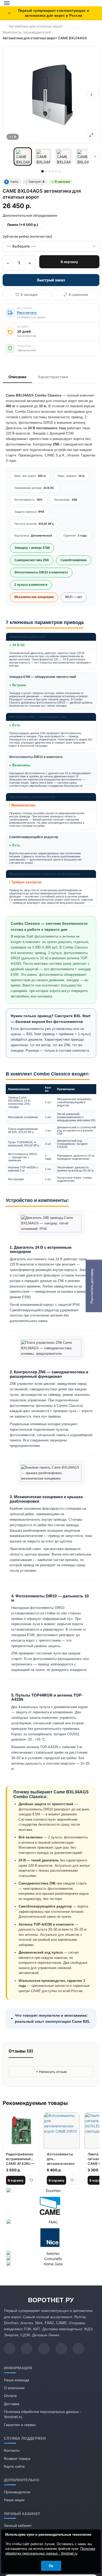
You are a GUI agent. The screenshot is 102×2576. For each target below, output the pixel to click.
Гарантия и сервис (20, 2424)
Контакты (12, 2450)
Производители (17, 2492)
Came (12, 182)
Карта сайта (14, 2466)
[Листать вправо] (95, 157)
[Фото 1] (23, 157)
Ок (51, 2566)
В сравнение (78, 295)
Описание (17, 377)
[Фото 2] (43, 157)
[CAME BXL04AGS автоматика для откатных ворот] (51, 95)
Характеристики (53, 377)
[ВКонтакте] (78, 2349)
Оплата (10, 2395)
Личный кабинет (18, 2525)
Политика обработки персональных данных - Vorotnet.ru (50, 2551)
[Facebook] (61, 2349)
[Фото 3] (64, 157)
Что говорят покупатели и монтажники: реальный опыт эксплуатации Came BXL (50, 2018)
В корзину (69, 262)
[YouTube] (9, 2349)
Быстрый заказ (51, 280)
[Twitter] (27, 2349)
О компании (14, 2388)
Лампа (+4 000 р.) (23, 225)
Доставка (12, 2404)
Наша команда (17, 2380)
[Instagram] (44, 2349)
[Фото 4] (84, 157)
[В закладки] (31, 2180)
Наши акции (14, 2500)
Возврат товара (17, 2458)
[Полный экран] (91, 135)
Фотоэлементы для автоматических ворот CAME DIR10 (61, 2159)
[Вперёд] (92, 95)
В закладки (29, 295)
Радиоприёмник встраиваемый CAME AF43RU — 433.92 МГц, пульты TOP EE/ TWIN (20, 2159)
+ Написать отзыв (51, 2072)
